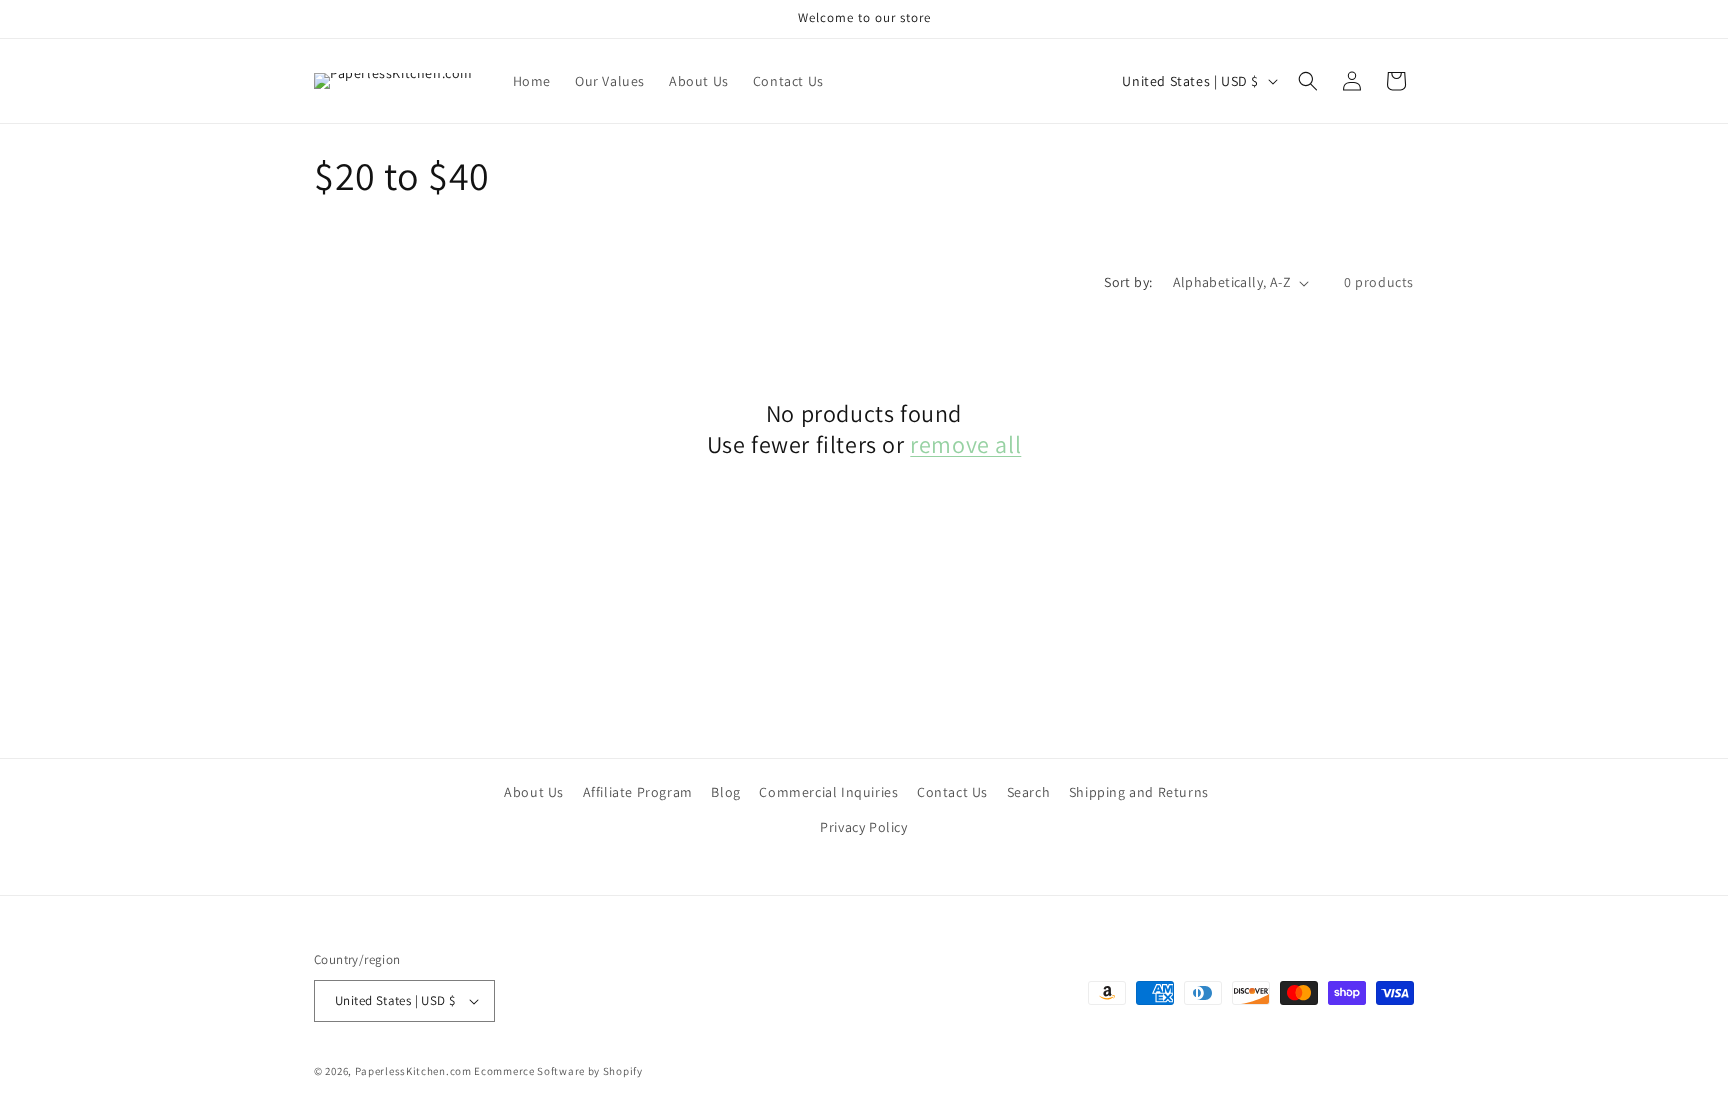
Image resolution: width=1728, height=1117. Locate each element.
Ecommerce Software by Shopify (558, 1071)
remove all (965, 444)
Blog (725, 792)
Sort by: (1128, 282)
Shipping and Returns (1139, 792)
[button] (1308, 81)
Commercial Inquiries (828, 792)
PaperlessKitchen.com (413, 1071)
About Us (534, 792)
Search (1029, 792)
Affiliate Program (638, 792)
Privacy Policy (863, 827)
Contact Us (952, 792)
